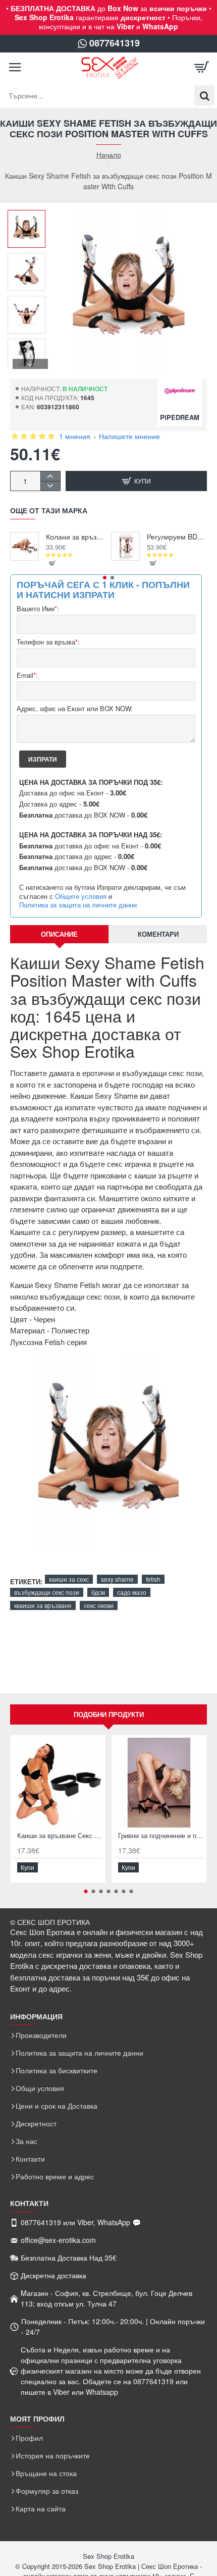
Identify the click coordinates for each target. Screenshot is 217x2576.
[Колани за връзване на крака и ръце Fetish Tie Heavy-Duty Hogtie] (24, 546)
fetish (153, 1579)
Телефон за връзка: (48, 642)
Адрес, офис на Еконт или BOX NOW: (75, 709)
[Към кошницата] (202, 68)
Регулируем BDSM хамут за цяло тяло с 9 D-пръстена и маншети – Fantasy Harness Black (177, 537)
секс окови (99, 1605)
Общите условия (81, 896)
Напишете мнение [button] (129, 436)
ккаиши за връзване (43, 1605)
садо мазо (132, 1592)
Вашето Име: (38, 609)
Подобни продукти (109, 1714)
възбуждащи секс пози (47, 1592)
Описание (59, 934)
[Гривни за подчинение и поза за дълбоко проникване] (159, 1783)
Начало (109, 155)
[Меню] (15, 68)
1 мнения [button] (75, 436)
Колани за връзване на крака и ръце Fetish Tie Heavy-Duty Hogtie (76, 537)
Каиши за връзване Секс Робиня (60, 1836)
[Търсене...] (204, 95)
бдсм (98, 1592)
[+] (50, 476)
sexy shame (117, 1579)
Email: (27, 676)
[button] (30, 218)
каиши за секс (69, 1579)
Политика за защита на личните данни (78, 905)
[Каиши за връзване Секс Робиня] (58, 1783)
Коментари (158, 934)
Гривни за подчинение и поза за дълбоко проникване (161, 1836)
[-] (50, 486)
